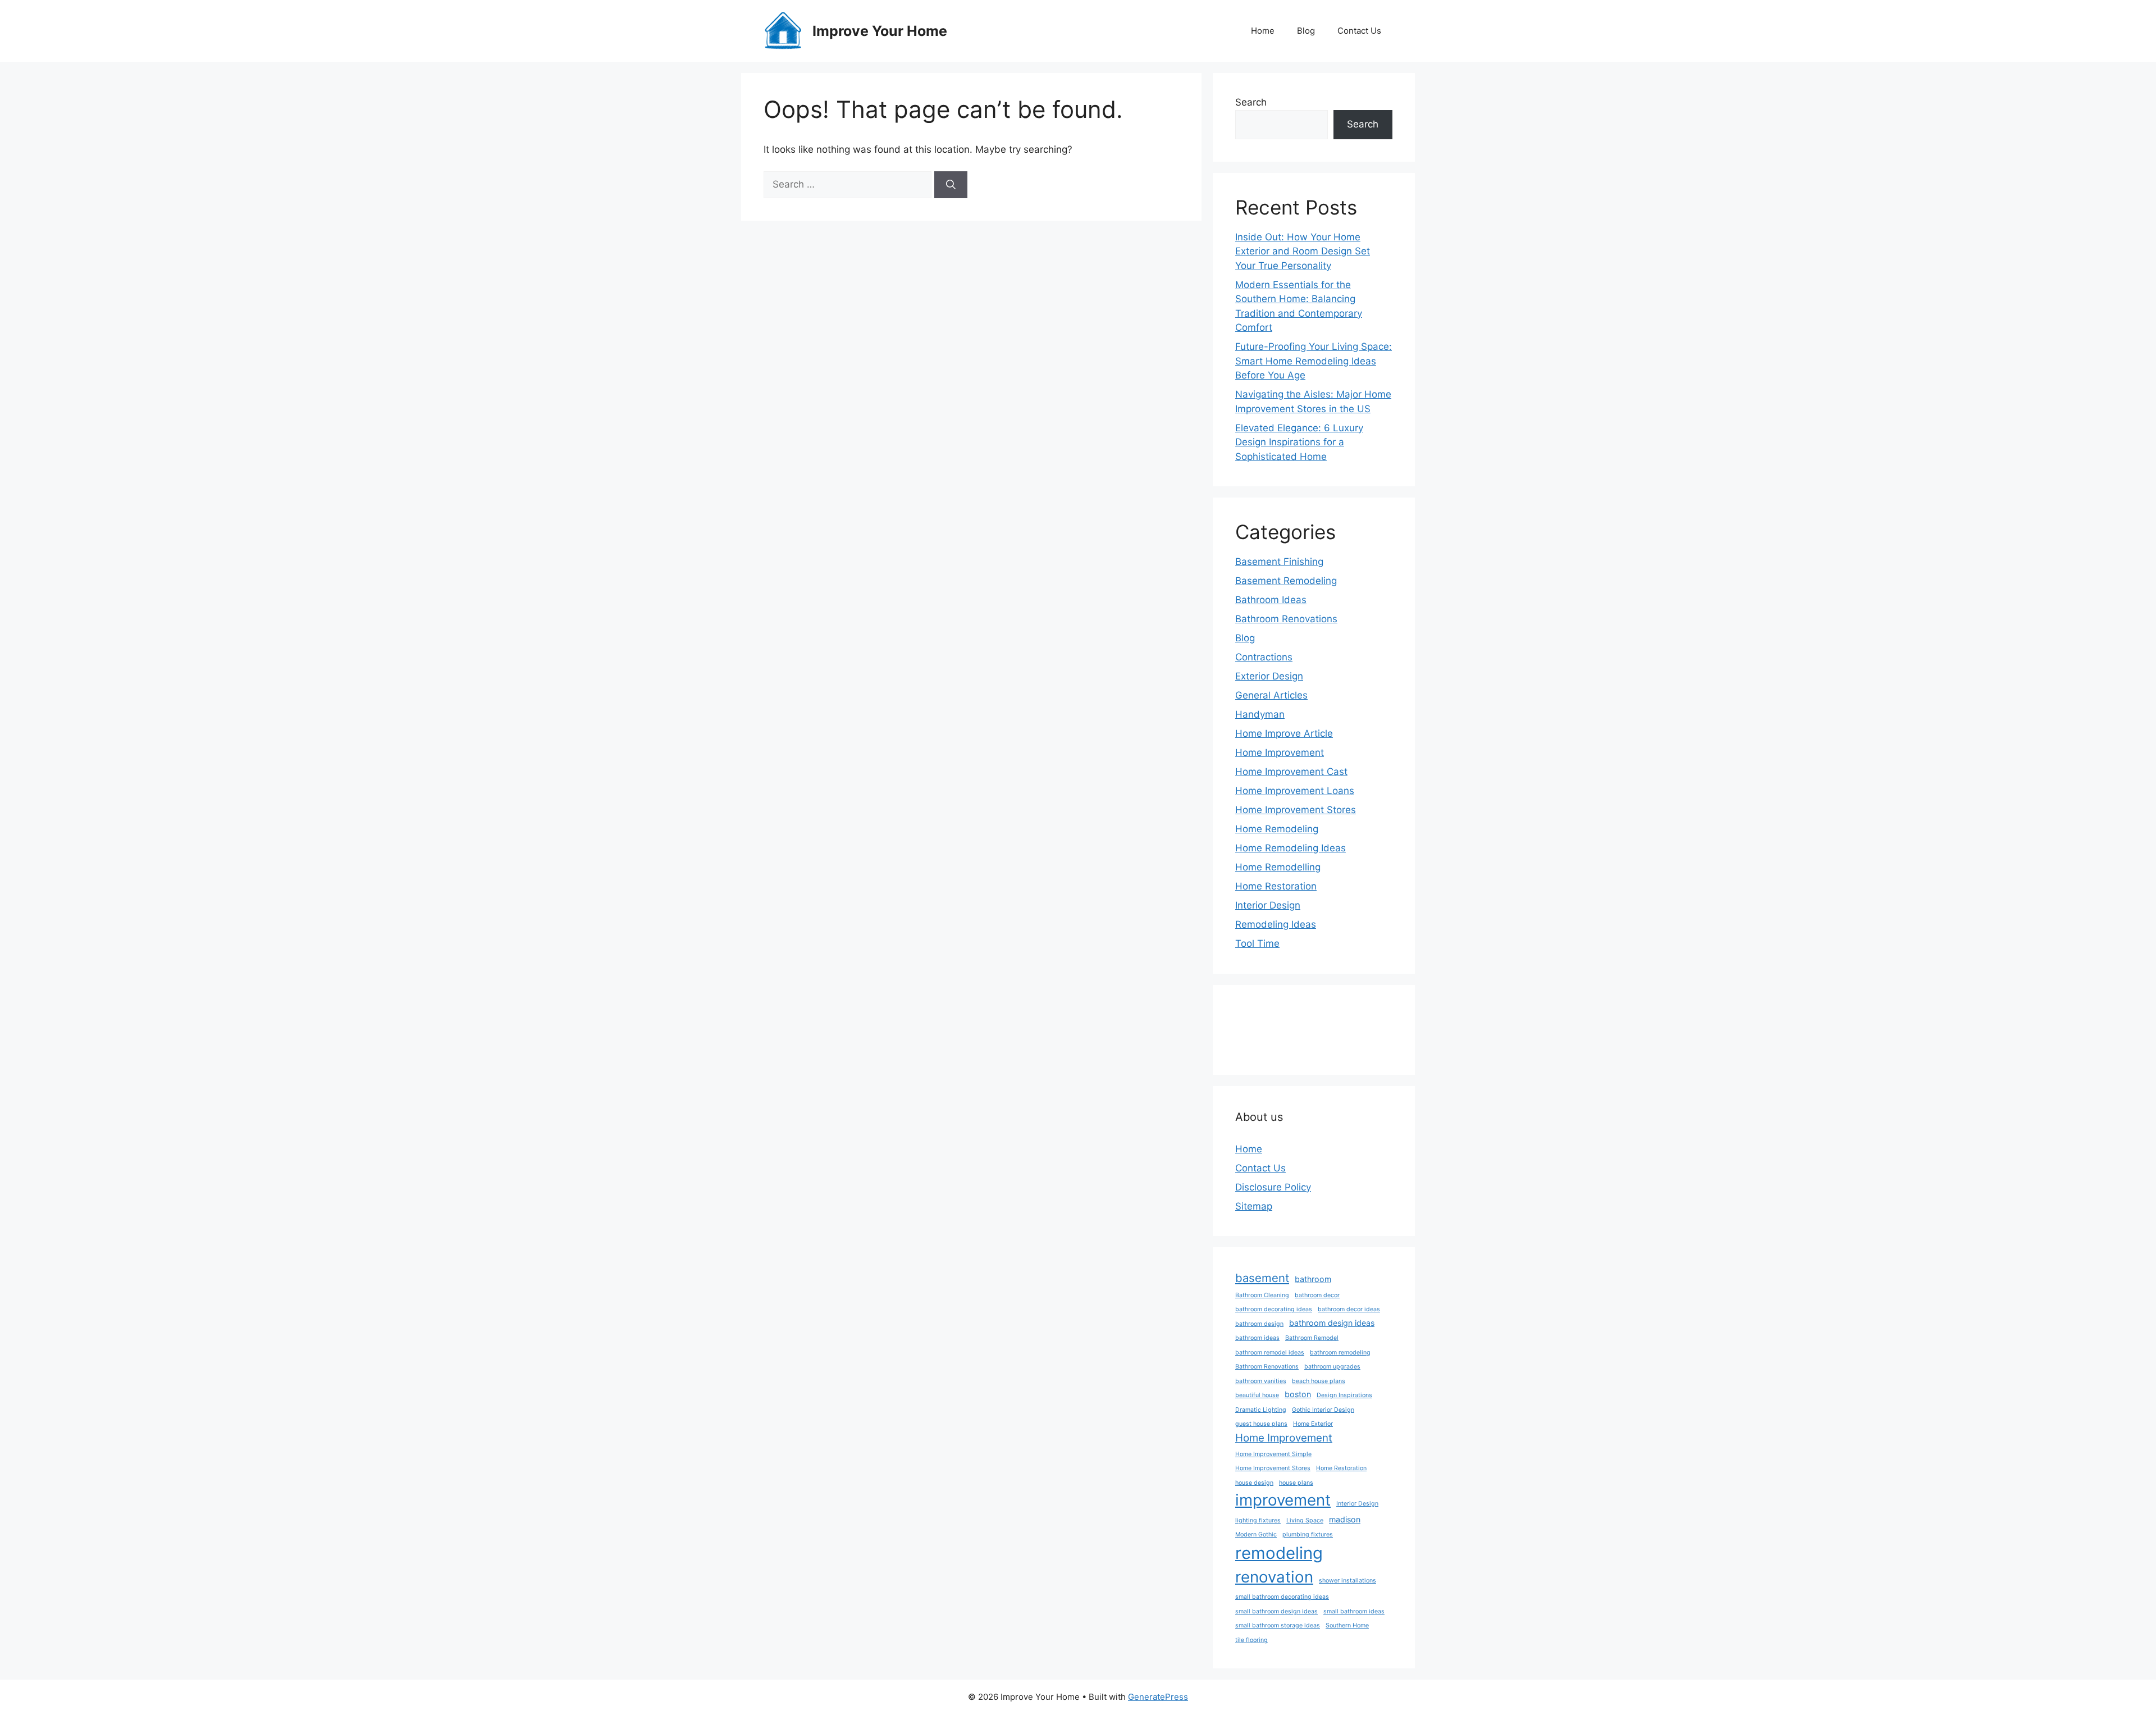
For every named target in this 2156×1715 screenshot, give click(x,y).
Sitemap (1254, 1206)
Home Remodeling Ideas (1291, 848)
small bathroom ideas (1354, 1611)
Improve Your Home (880, 31)
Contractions (1264, 657)
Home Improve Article (1284, 733)
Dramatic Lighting (1261, 1410)
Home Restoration (1276, 886)
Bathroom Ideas (1271, 600)
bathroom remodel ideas (1270, 1353)
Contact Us (1359, 31)
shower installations (1347, 1581)
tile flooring (1251, 1640)
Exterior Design (1269, 676)
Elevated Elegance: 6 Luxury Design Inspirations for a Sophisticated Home (1299, 442)
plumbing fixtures (1308, 1534)
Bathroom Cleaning (1262, 1295)
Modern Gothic (1256, 1534)
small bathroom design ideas (1276, 1611)
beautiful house (1257, 1395)
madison (1345, 1519)
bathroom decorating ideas (1274, 1309)
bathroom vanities (1261, 1381)
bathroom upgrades (1332, 1367)
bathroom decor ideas (1349, 1309)
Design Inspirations (1344, 1395)
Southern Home (1347, 1625)
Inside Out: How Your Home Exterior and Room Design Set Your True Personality (1303, 251)
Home (1263, 31)
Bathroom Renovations (1286, 619)
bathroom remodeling (1340, 1353)
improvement (1283, 1500)
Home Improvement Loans (1295, 791)
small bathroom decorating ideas (1282, 1597)
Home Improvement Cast (1291, 772)
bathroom (1313, 1279)
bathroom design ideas (1332, 1323)
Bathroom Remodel (1312, 1338)
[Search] (951, 185)
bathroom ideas (1257, 1338)
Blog (1306, 31)
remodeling (1279, 1553)
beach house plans (1319, 1381)
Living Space (1305, 1520)
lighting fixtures (1258, 1520)
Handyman (1260, 714)
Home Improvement (1280, 752)
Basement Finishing (1279, 562)
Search (1251, 102)
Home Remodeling (1277, 829)
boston (1298, 1394)
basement (1262, 1278)
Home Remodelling (1278, 867)
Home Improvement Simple (1273, 1454)
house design (1254, 1483)
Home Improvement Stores (1296, 810)
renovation (1274, 1577)
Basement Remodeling (1286, 581)
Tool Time (1257, 943)
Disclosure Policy (1273, 1187)
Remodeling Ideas (1276, 924)
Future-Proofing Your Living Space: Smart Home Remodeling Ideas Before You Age (1314, 361)
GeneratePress (1158, 1697)
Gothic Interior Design (1323, 1410)
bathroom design (1259, 1324)
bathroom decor (1317, 1295)
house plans (1296, 1483)
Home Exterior (1313, 1424)
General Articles (1271, 695)
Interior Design (1268, 905)
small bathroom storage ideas (1278, 1625)
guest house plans (1261, 1424)
